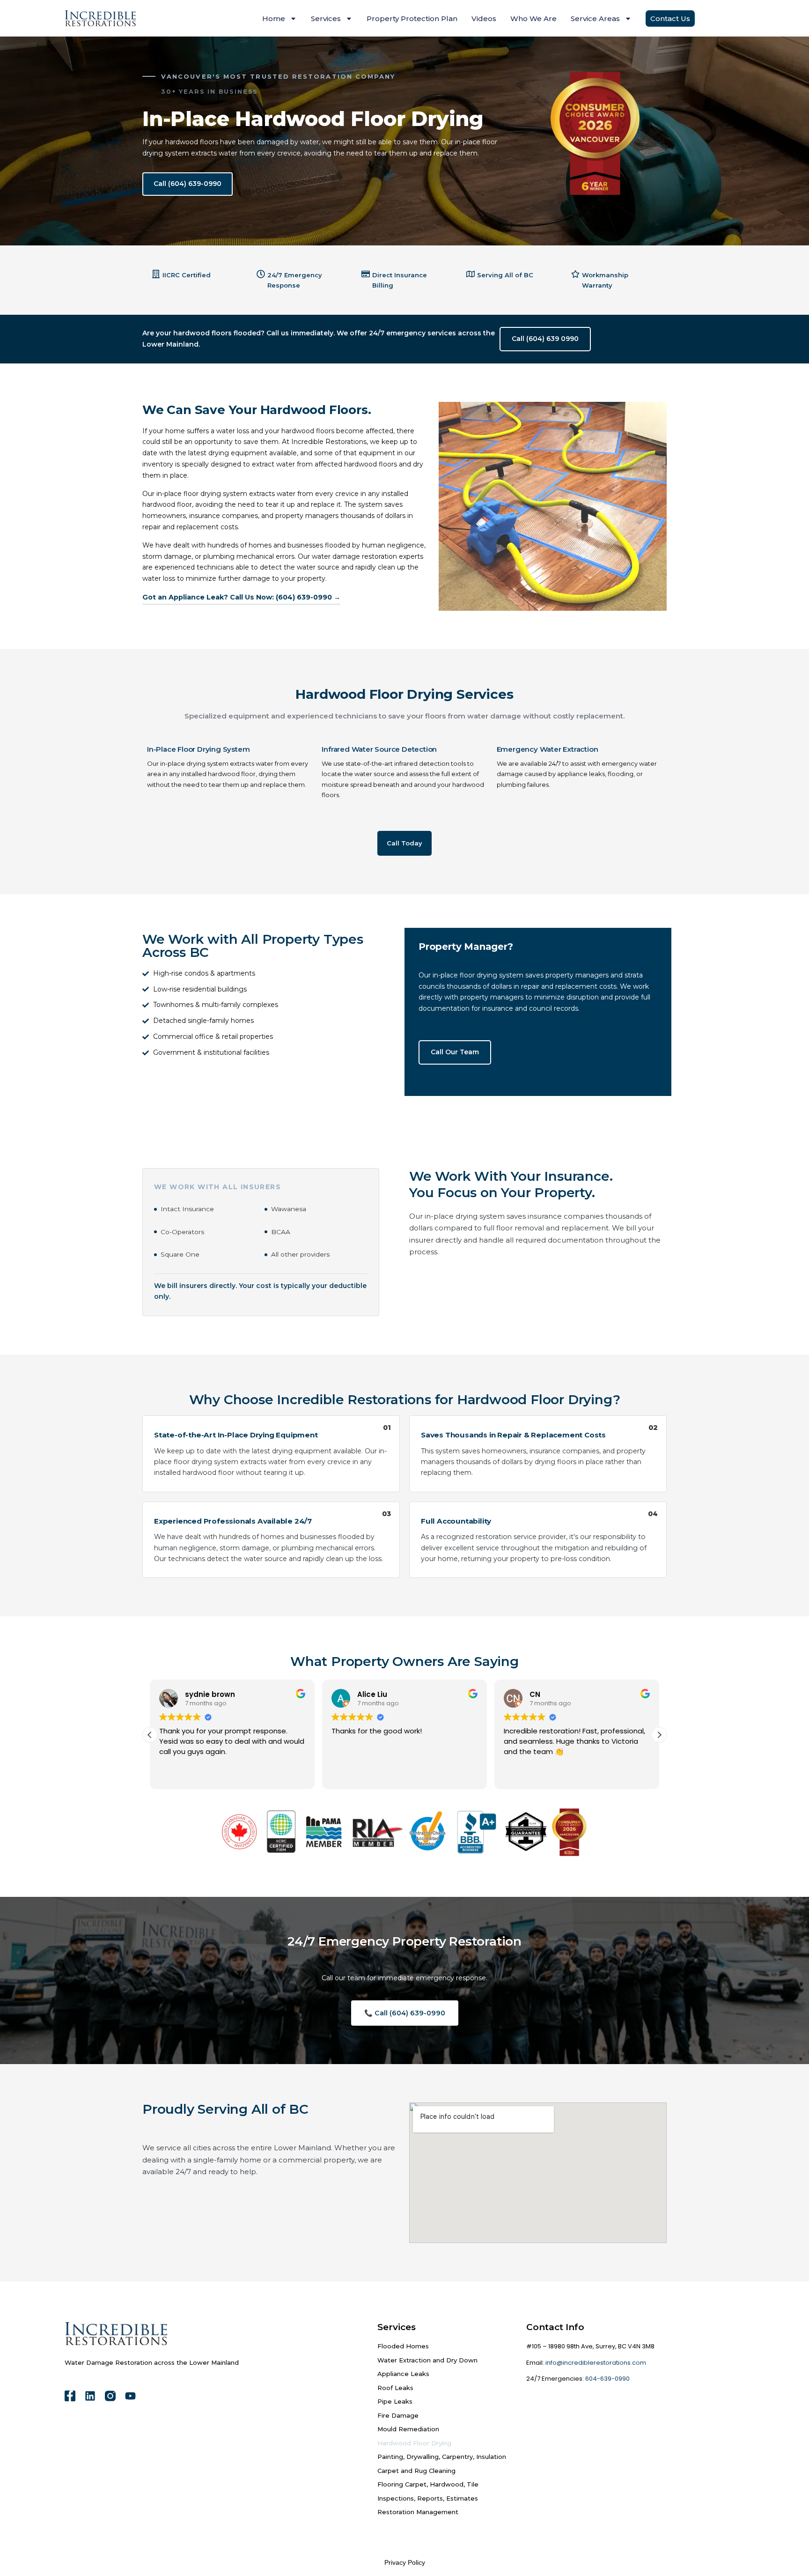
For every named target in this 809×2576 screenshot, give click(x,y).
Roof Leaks (395, 2388)
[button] (659, 1735)
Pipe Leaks (395, 2401)
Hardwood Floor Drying (414, 2443)
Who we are (533, 19)
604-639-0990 (607, 2379)
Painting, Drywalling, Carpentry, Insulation (442, 2457)
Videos (484, 19)
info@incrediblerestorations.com (596, 2363)
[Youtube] (130, 2396)
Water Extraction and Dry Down (427, 2360)
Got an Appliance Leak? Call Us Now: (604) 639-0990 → (241, 597)
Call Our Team (455, 1052)
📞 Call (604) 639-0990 (405, 2013)
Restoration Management (418, 2512)
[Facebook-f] (70, 2396)
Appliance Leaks (403, 2374)
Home (274, 19)
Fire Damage (398, 2415)
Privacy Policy (405, 2562)
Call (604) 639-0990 (188, 184)
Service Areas (595, 19)
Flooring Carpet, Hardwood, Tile (428, 2484)
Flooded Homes (403, 2346)
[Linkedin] (90, 2396)
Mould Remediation (408, 2429)
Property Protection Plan (412, 19)
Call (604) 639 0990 (545, 339)
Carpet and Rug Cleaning (416, 2471)
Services (326, 19)
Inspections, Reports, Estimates (428, 2498)
